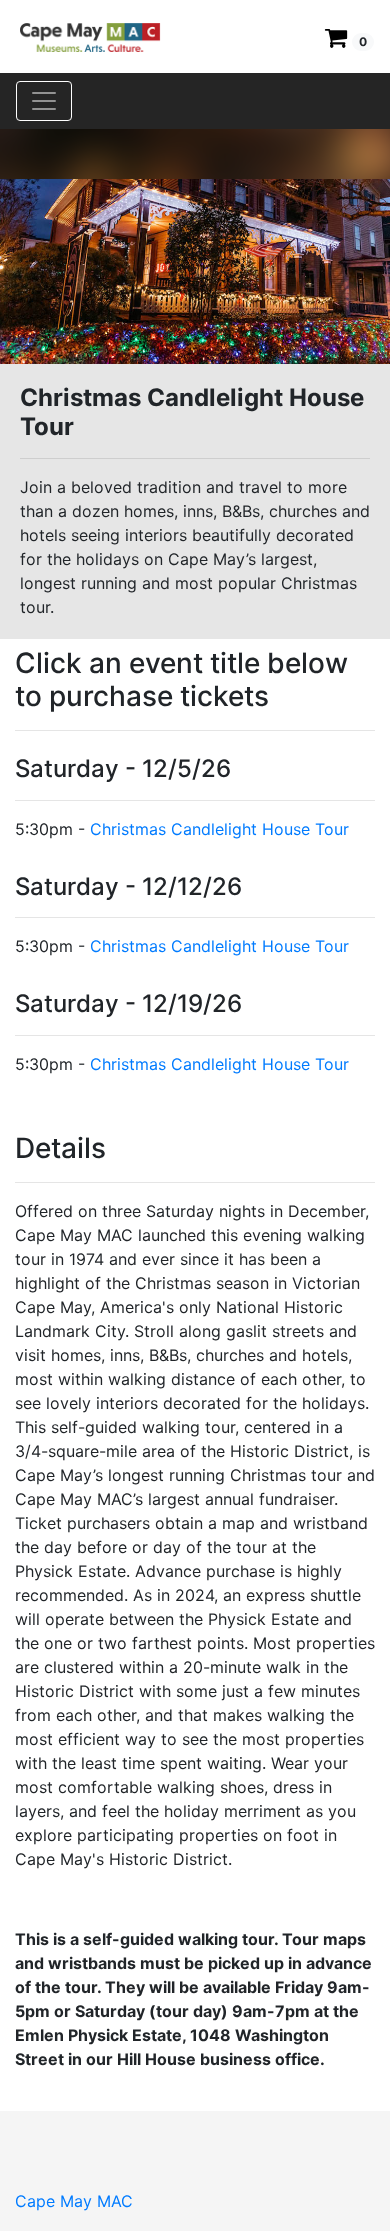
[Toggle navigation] (44, 101)
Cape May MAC (74, 2201)
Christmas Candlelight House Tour (219, 829)
